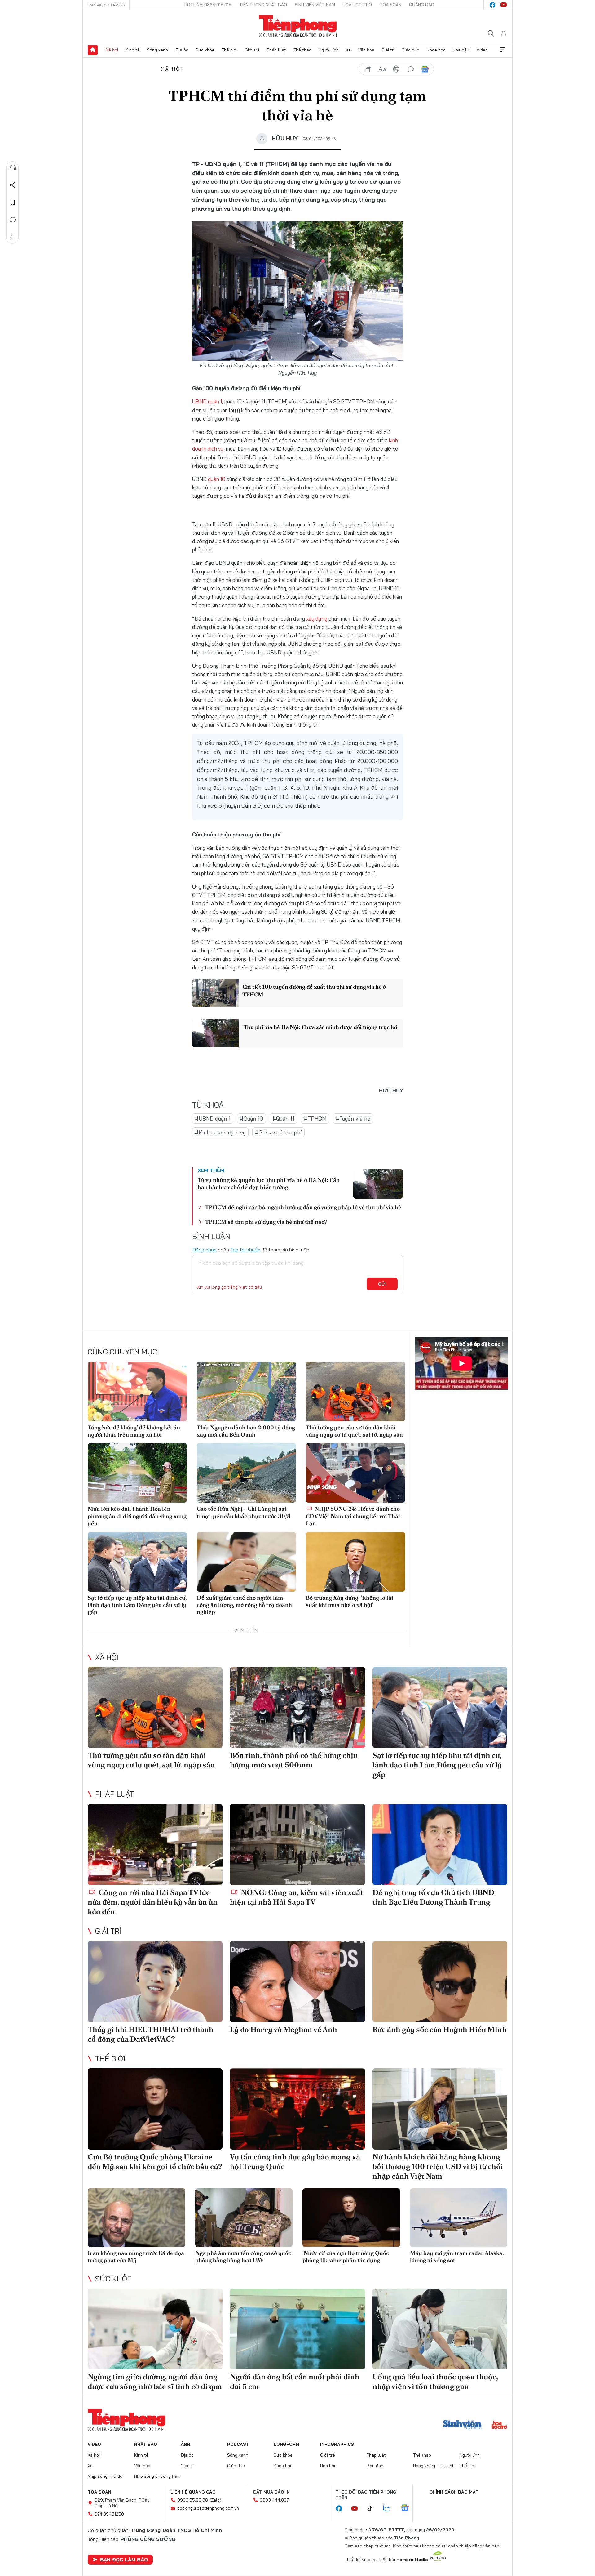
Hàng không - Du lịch (434, 2466)
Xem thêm (502, 50)
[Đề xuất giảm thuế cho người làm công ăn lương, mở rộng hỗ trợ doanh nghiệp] (246, 1562)
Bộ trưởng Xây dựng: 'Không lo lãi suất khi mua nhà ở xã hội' (350, 1601)
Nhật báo (146, 2444)
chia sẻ (368, 69)
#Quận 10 (251, 1119)
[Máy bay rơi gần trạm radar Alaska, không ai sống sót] (459, 2218)
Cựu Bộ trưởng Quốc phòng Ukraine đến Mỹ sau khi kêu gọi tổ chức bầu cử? (155, 2162)
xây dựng (317, 619)
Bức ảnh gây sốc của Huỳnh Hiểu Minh (440, 2029)
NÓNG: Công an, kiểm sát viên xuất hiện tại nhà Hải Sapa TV (296, 1897)
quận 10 (217, 479)
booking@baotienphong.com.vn (208, 2508)
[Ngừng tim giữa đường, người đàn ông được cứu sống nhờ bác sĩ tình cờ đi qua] (155, 2329)
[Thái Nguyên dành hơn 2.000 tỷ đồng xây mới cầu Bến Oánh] (246, 1392)
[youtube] (504, 5)
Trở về (13, 237)
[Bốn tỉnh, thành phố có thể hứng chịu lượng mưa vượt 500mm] (297, 1707)
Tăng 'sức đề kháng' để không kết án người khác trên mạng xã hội (134, 1431)
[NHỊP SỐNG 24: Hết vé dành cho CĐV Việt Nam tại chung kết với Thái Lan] (355, 1473)
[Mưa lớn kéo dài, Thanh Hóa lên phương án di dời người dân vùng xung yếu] (137, 1473)
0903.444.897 (274, 2500)
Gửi (382, 1284)
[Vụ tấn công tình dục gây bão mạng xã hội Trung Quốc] (297, 2109)
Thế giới (229, 50)
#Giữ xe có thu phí (278, 1132)
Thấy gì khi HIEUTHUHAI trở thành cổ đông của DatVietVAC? (151, 2034)
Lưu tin (13, 203)
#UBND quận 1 (213, 1119)
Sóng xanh (157, 50)
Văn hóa (366, 50)
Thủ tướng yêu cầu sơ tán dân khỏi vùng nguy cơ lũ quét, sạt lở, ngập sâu (354, 1431)
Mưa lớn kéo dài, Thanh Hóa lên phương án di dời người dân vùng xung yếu (137, 1516)
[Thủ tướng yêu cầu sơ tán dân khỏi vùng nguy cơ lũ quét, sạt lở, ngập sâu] (355, 1392)
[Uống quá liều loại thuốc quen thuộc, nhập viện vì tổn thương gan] (440, 2329)
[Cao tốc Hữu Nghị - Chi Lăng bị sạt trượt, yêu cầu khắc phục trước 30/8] (246, 1473)
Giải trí (388, 50)
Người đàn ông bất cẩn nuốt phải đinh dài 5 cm (295, 2382)
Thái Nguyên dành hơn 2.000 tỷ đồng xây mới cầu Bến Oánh (246, 1431)
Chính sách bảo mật (454, 2492)
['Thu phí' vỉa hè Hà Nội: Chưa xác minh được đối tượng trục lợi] (215, 1033)
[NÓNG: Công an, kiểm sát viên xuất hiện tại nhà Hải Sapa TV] (297, 1845)
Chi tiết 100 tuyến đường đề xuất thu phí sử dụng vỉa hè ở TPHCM (314, 991)
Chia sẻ (13, 185)
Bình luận (13, 220)
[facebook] (492, 5)
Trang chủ (93, 50)
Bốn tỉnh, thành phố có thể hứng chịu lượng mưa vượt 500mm (294, 1760)
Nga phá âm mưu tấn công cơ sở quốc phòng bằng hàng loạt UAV (243, 2257)
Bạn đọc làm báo (124, 2560)
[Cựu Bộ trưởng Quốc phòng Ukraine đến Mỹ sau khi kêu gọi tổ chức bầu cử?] (155, 2109)
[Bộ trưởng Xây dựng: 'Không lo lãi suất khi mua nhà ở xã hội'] (355, 1562)
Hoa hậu (461, 50)
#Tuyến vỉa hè (353, 1119)
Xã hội (112, 50)
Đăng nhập (204, 1250)
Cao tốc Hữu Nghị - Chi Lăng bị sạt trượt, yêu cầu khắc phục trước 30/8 (244, 1512)
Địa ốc (182, 50)
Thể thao (302, 50)
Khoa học (436, 50)
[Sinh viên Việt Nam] (462, 2426)
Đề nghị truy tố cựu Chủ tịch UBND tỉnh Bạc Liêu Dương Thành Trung (433, 1897)
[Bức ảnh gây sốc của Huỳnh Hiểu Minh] (440, 1982)
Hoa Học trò (357, 5)
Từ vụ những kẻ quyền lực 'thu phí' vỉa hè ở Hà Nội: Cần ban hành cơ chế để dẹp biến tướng (269, 1183)
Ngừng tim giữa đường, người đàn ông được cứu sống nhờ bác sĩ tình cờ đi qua (155, 2382)
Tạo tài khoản (245, 1250)
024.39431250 (109, 2514)
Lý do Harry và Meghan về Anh (284, 2029)
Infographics (337, 2444)
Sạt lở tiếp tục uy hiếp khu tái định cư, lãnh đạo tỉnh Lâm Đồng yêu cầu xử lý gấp (137, 1605)
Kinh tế (133, 50)
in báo (396, 69)
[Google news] (408, 2508)
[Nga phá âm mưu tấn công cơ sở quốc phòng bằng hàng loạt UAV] (244, 2218)
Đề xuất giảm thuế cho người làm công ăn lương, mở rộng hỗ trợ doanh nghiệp (244, 1605)
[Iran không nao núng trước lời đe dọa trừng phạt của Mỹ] (137, 2218)
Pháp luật (276, 50)
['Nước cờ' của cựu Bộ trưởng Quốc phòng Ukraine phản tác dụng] (351, 2218)
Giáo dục (410, 50)
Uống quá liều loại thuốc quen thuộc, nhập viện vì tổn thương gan (435, 2382)
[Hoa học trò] (499, 2426)
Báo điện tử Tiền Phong (298, 26)
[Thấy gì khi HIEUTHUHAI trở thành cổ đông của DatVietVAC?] (155, 1982)
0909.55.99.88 (193, 2500)
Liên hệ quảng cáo (193, 2492)
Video (482, 50)
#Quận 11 (283, 1119)
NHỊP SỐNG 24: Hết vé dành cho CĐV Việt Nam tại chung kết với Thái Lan (353, 1516)
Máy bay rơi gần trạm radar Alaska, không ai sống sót (457, 2257)
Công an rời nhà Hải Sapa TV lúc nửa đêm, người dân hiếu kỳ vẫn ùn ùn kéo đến (153, 1902)
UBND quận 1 (207, 401)
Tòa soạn (390, 5)
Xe (348, 50)
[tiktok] (373, 2509)
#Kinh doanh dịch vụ (220, 1132)
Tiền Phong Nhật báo (263, 5)
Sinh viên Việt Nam (315, 5)
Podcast (238, 2444)
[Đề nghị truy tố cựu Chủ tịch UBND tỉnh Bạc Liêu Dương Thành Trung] (440, 1845)
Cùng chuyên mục (122, 1352)
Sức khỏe (205, 50)
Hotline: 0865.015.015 (208, 5)
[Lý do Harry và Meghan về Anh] (297, 1982)
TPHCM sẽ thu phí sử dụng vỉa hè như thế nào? (266, 1222)
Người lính (329, 50)
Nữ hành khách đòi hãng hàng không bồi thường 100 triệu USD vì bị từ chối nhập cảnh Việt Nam (438, 2166)
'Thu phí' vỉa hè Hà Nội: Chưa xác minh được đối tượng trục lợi (320, 1027)
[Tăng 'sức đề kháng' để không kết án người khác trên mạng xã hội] (137, 1392)
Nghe (13, 168)
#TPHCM (315, 1119)
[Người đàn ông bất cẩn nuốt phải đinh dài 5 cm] (297, 2329)
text (382, 69)
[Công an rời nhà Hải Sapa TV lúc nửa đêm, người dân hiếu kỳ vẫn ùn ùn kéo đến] (155, 1845)
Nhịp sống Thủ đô (105, 2476)
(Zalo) (216, 2500)
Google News (425, 69)
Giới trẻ (252, 50)
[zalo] (390, 2508)
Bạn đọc (375, 2466)
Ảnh (185, 2444)
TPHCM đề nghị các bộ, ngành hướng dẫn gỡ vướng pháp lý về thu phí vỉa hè (303, 1207)
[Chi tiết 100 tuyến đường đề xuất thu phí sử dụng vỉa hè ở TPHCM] (215, 993)
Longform (286, 2444)
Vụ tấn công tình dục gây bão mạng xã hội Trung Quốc (295, 2162)
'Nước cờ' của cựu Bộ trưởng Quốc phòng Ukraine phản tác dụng (346, 2257)
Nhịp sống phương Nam (157, 2476)
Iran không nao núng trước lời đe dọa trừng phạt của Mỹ (136, 2257)
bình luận (411, 69)
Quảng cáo (422, 5)
